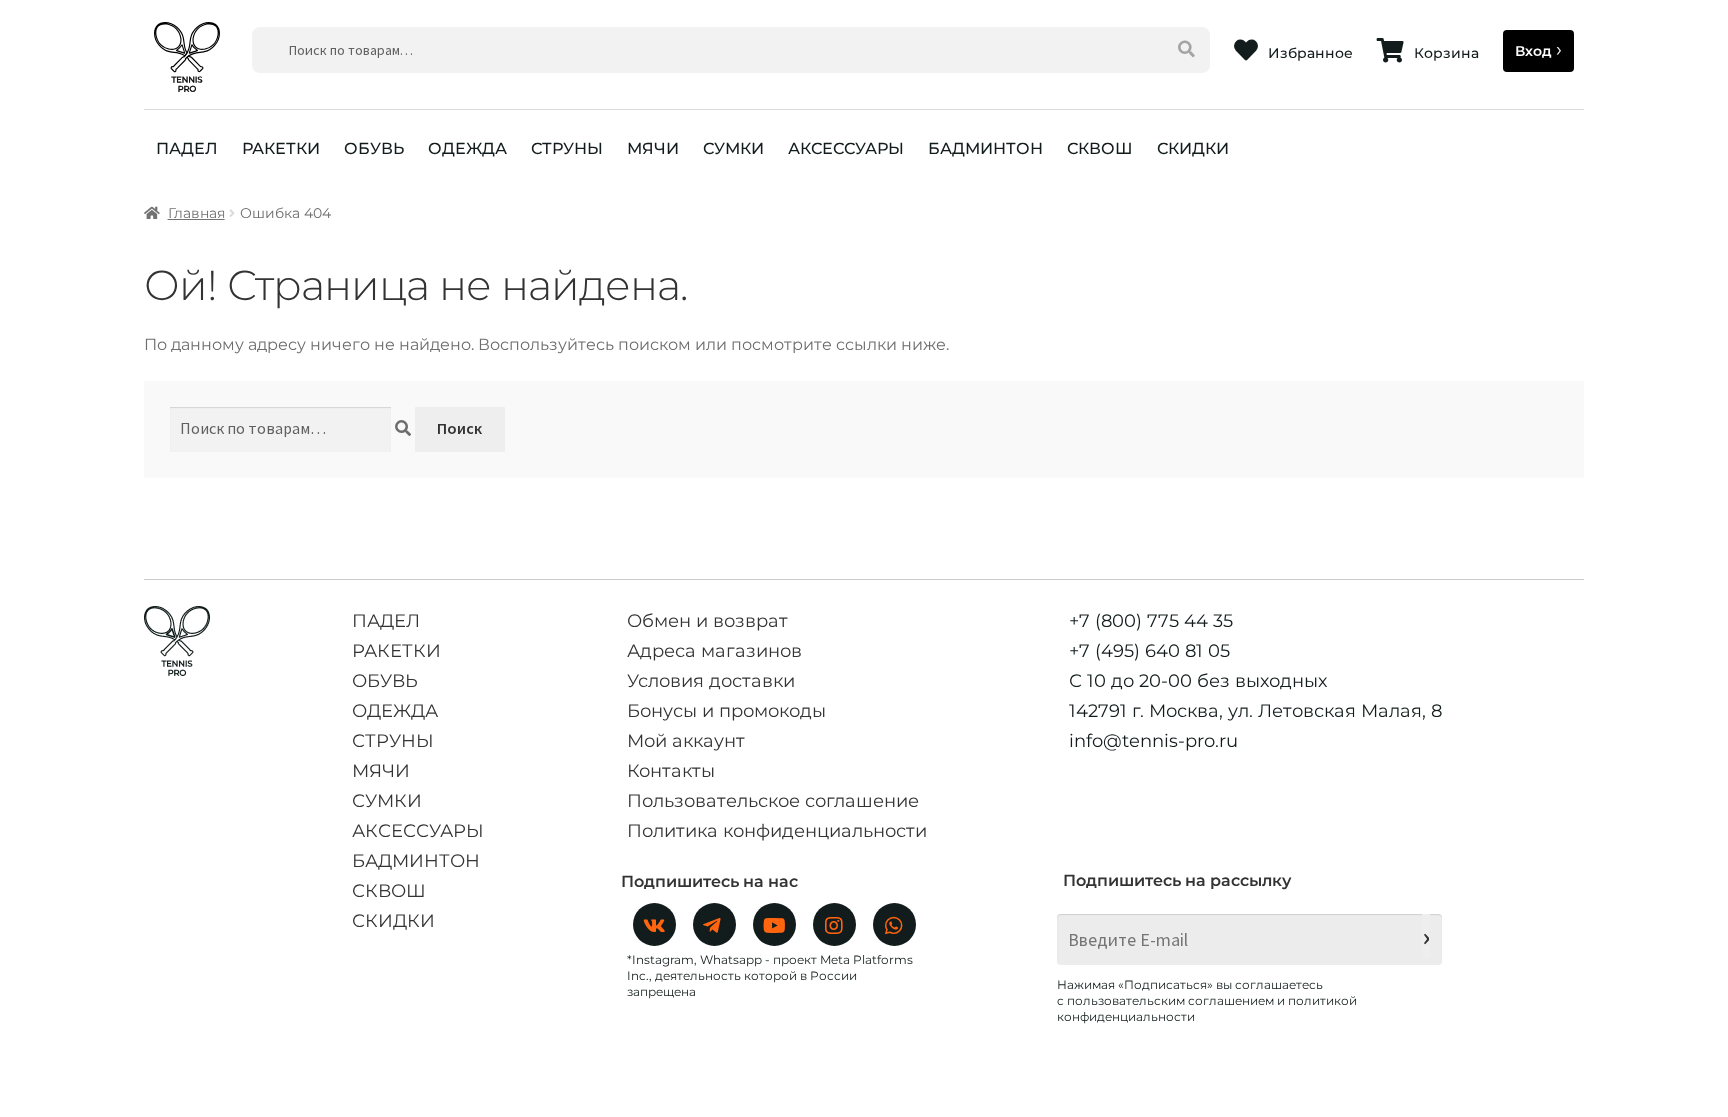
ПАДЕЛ (187, 148)
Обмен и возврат (707, 621)
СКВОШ (1100, 148)
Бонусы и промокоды (726, 711)
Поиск (459, 428)
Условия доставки (711, 681)
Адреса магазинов (714, 651)
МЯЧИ (653, 148)
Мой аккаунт (686, 741)
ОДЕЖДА (467, 148)
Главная (196, 213)
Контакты (671, 771)
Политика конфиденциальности (777, 831)
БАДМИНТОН (985, 148)
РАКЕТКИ (281, 148)
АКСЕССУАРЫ (846, 148)
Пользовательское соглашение (773, 801)
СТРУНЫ (567, 148)
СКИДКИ (1193, 148)
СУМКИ (733, 148)
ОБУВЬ (374, 148)
